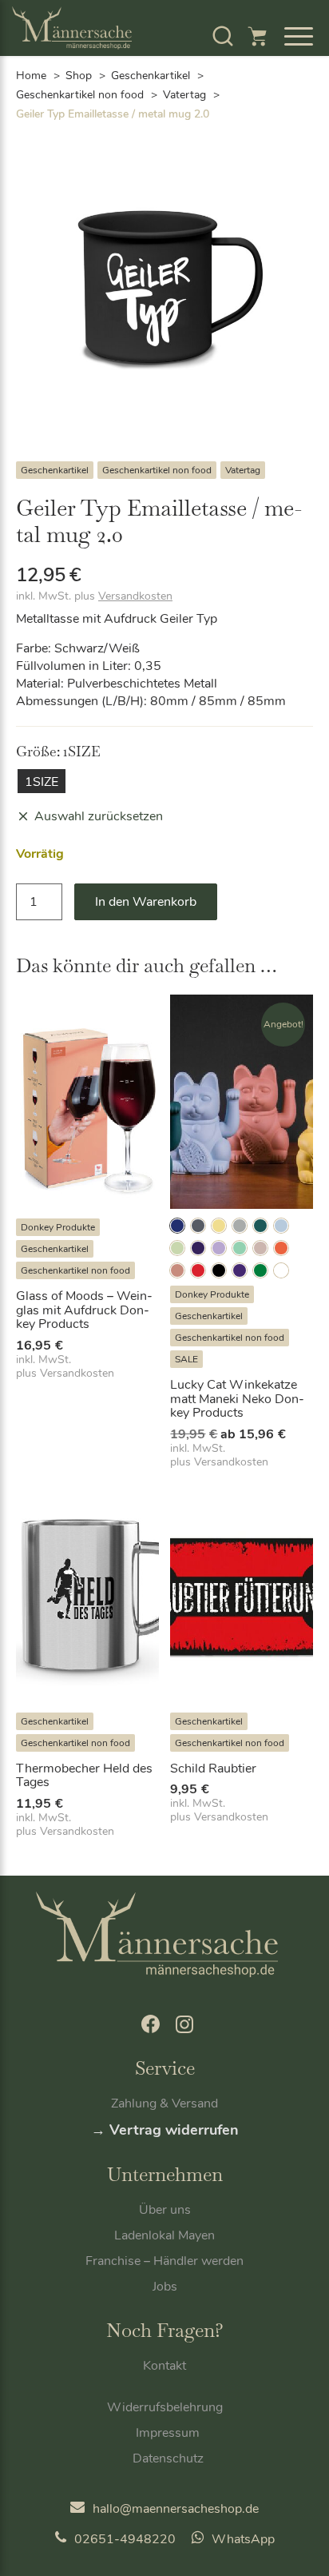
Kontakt (164, 2366)
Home (31, 76)
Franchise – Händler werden (164, 2261)
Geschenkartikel (55, 470)
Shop (79, 76)
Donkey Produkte (58, 1227)
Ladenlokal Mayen (164, 2235)
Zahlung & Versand (164, 2103)
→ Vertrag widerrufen (165, 2130)
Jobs (165, 2287)
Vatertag (184, 95)
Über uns (165, 2210)
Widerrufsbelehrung (165, 2407)
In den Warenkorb (146, 902)
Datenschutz (168, 2458)
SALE (186, 1359)
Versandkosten (135, 596)
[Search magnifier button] (269, 77)
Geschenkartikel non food (80, 95)
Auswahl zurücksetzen (99, 816)
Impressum (168, 2433)
